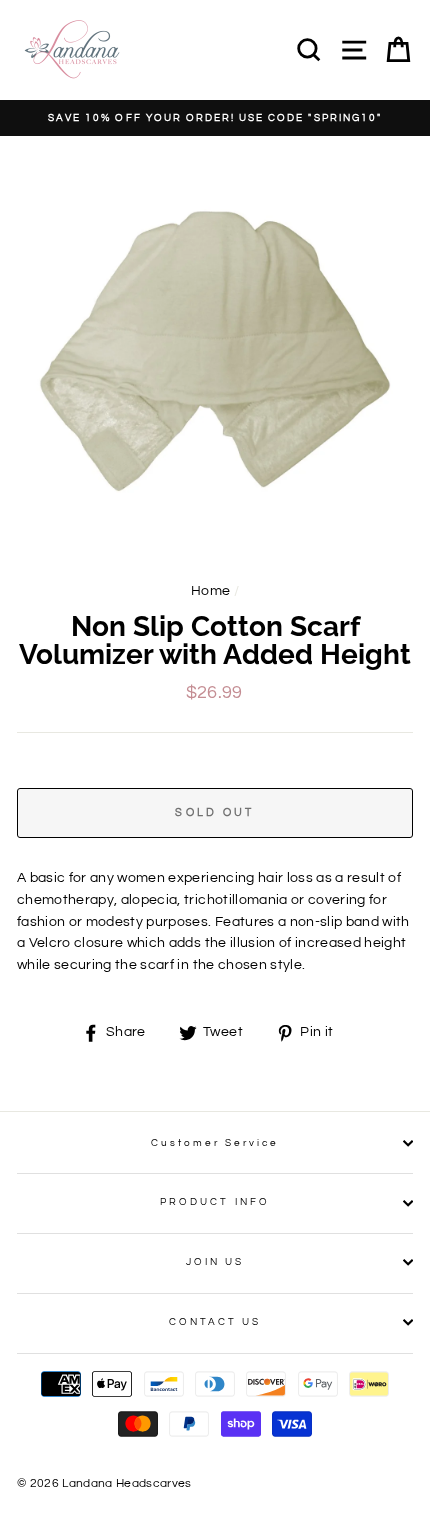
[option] (215, 118)
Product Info (215, 1202)
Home (210, 591)
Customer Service (215, 1143)
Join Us (215, 1262)
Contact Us (215, 1322)
